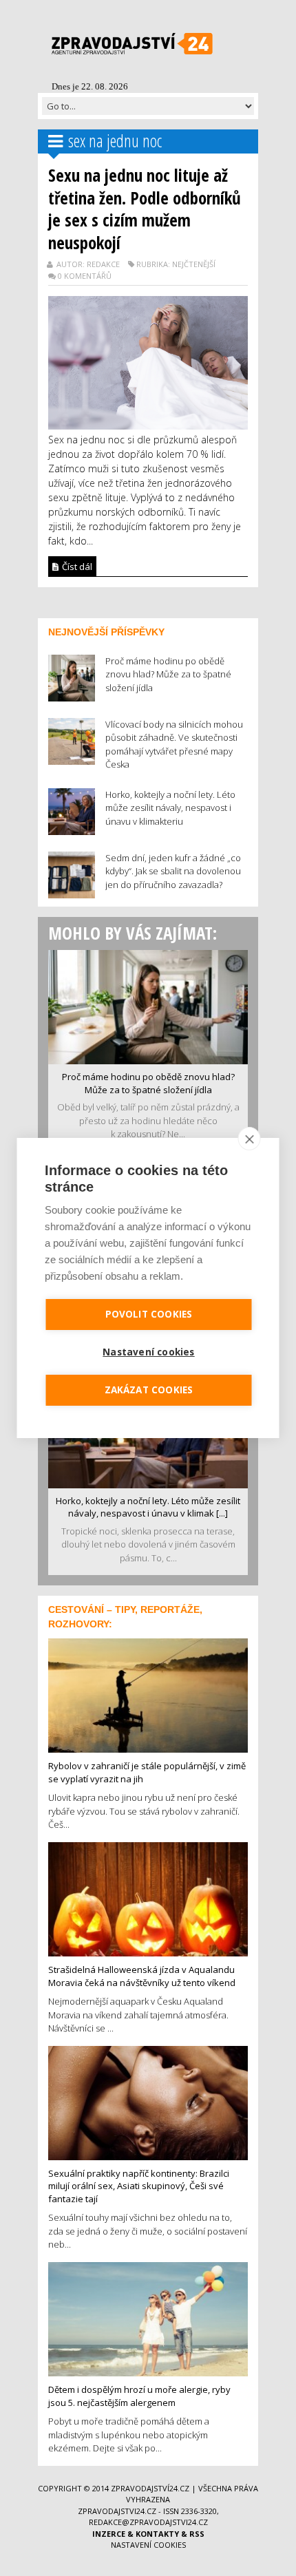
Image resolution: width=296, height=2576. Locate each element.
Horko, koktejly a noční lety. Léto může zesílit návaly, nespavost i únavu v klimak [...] (148, 1507)
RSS (197, 2534)
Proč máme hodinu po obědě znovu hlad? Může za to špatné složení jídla (148, 1083)
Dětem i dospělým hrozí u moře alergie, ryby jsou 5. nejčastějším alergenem (139, 2396)
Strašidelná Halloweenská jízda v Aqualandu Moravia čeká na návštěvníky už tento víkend (142, 1976)
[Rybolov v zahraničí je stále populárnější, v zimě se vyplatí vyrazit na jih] (148, 1694)
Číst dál (76, 567)
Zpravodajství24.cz (150, 2488)
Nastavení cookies (148, 2545)
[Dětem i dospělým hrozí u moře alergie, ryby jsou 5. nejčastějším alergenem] (148, 2318)
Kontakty (157, 2534)
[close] (250, 1139)
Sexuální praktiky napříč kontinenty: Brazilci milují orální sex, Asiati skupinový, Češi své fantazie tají (139, 2186)
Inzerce (109, 2534)
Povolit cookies (149, 1314)
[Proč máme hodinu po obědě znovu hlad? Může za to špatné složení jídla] (148, 1006)
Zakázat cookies (149, 1390)
